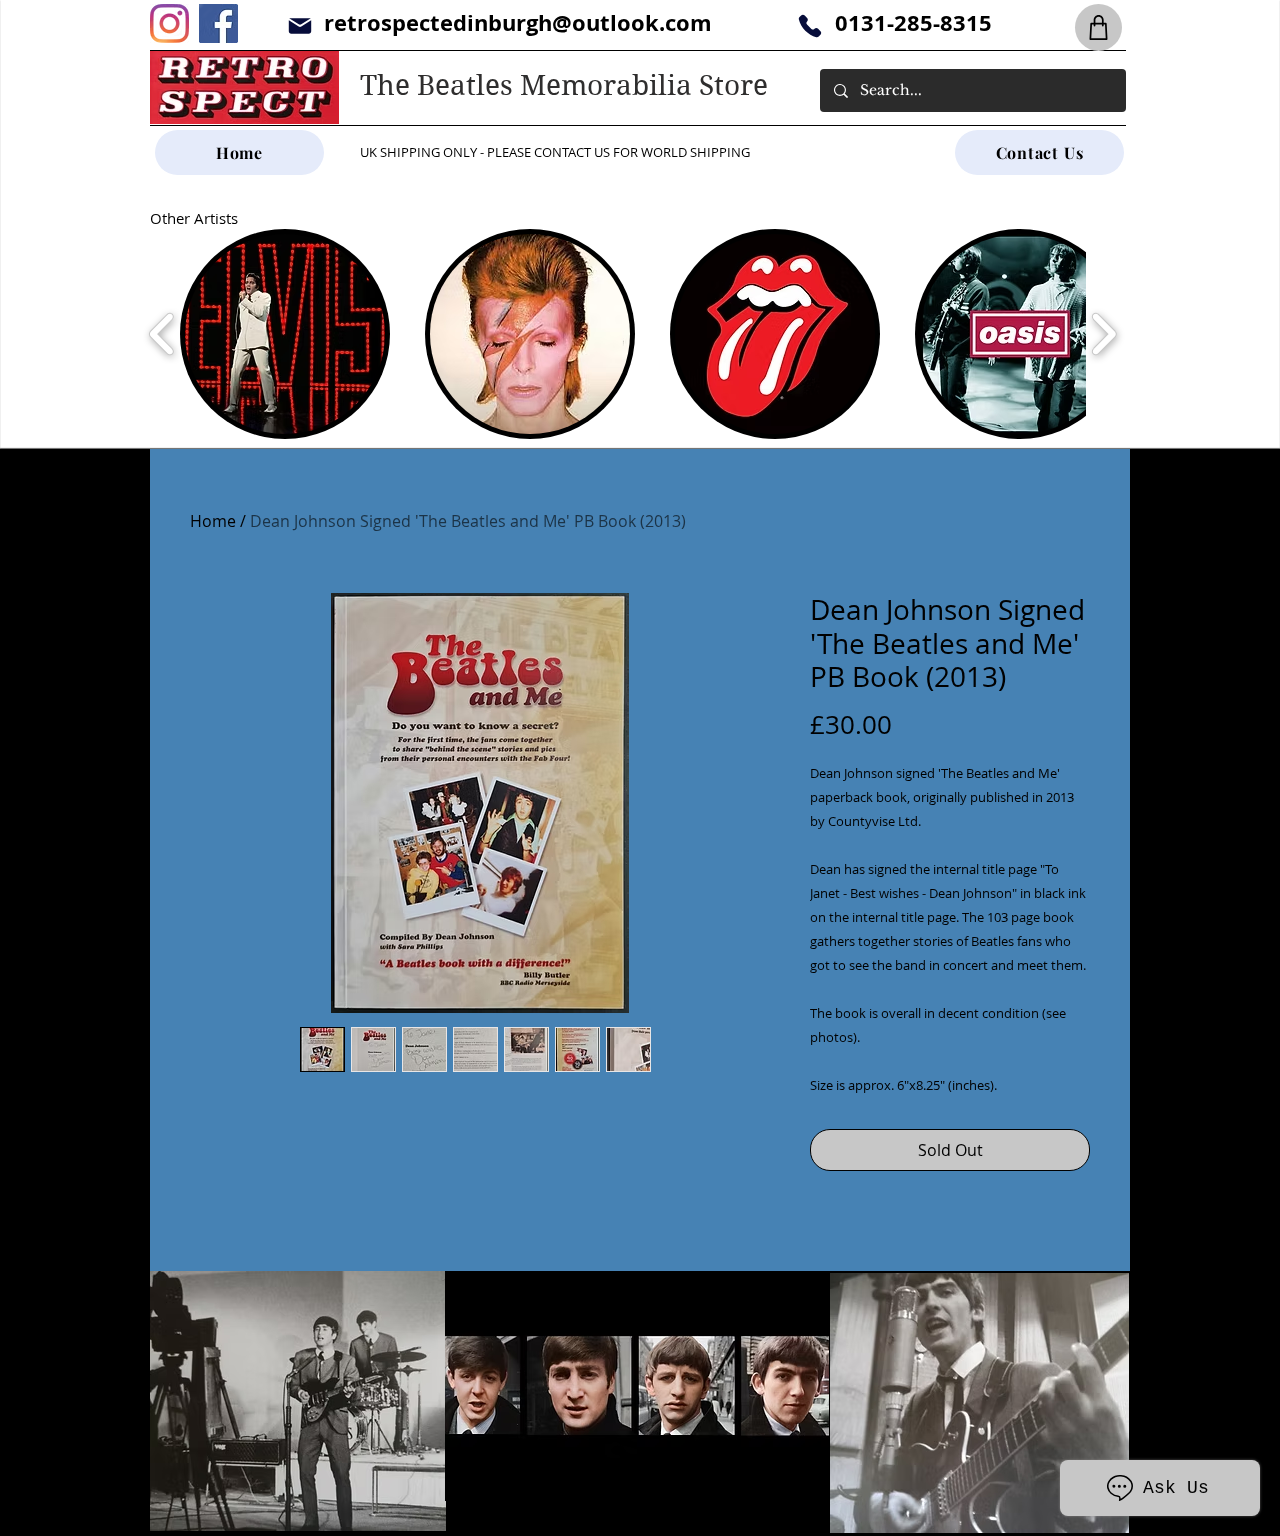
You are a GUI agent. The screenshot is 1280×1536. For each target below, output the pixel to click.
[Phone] (809, 25)
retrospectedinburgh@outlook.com (518, 22)
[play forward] (1103, 334)
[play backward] (162, 334)
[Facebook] (218, 23)
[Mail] (299, 25)
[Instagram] (169, 23)
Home (213, 521)
